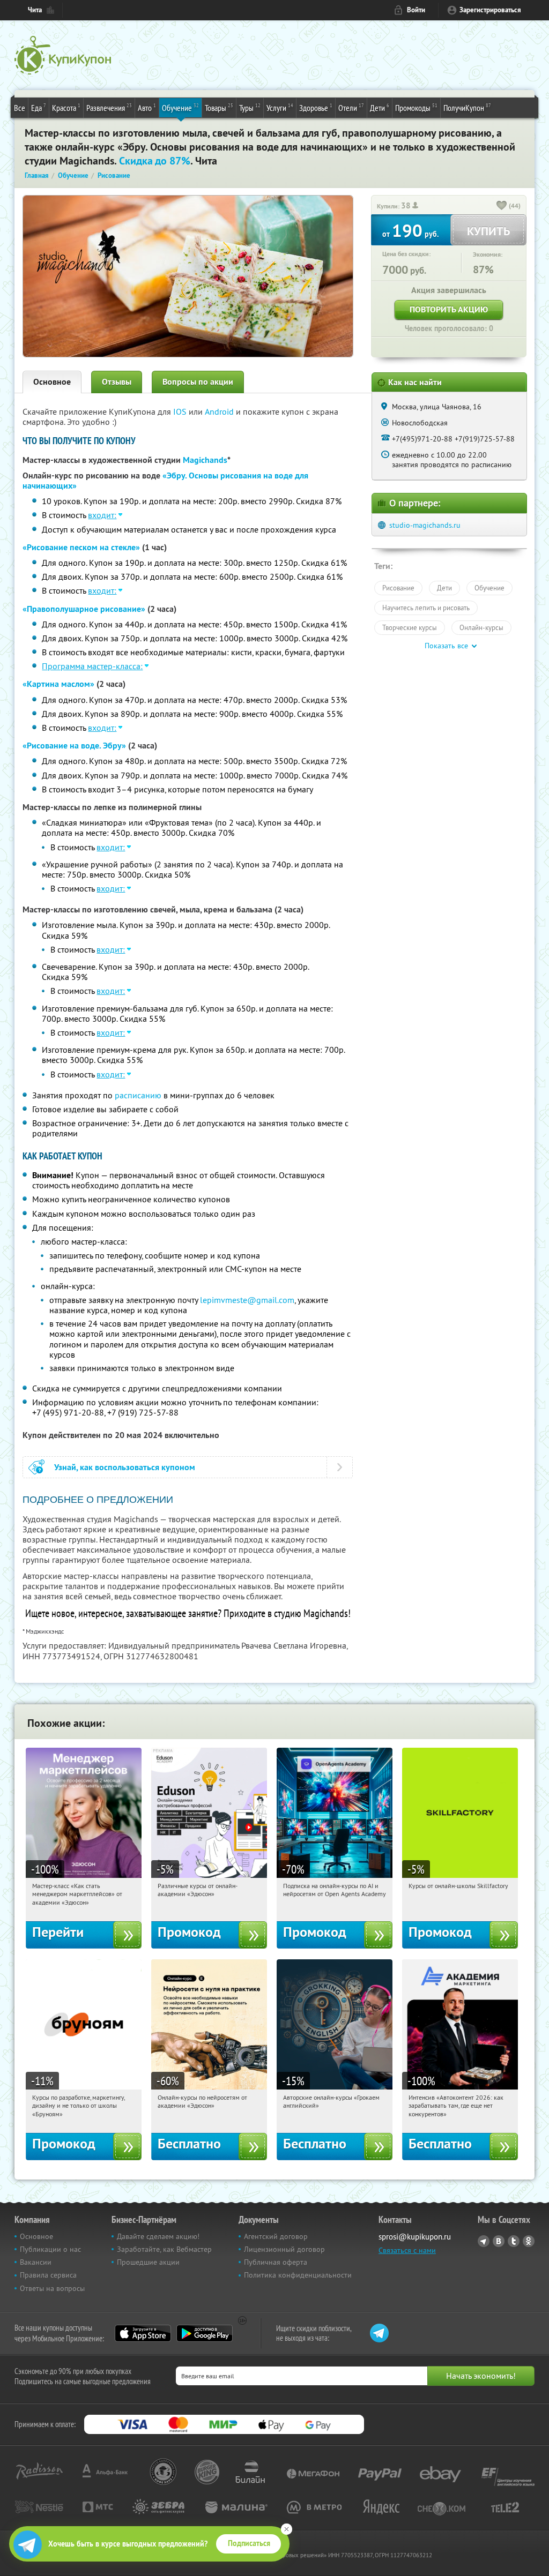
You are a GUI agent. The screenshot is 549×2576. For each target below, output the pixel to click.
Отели (351, 107)
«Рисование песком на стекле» (81, 547)
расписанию (138, 1095)
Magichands (205, 460)
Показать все (446, 646)
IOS (181, 411)
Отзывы (117, 382)
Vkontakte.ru (499, 2241)
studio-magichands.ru (425, 525)
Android (220, 411)
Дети (380, 107)
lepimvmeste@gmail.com (247, 1300)
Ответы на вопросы (52, 2288)
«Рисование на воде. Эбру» (74, 746)
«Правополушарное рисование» (84, 609)
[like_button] (502, 206)
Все (20, 108)
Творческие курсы (410, 627)
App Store (143, 2333)
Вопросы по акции (198, 382)
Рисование (398, 588)
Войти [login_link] (416, 10)
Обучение (180, 107)
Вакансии (36, 2262)
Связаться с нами (407, 2250)
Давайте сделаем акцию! (158, 2236)
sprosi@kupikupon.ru (415, 2237)
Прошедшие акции (148, 2262)
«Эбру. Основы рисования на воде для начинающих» (165, 481)
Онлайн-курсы (481, 627)
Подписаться (249, 2543)
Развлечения (109, 107)
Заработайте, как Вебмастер (164, 2249)
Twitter (514, 2241)
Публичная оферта (276, 2262)
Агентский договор (276, 2236)
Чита (35, 10)
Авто (147, 107)
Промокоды (416, 107)
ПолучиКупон (467, 107)
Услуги (280, 107)
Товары (219, 107)
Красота (66, 107)
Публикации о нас (50, 2249)
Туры (250, 107)
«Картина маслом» (58, 684)
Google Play (205, 2333)
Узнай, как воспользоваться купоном (125, 1467)
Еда (39, 107)
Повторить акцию (449, 309)
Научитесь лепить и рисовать (426, 608)
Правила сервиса (48, 2275)
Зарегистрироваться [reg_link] (490, 10)
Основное (52, 382)
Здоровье (316, 107)
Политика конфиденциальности (298, 2275)
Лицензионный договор (284, 2249)
